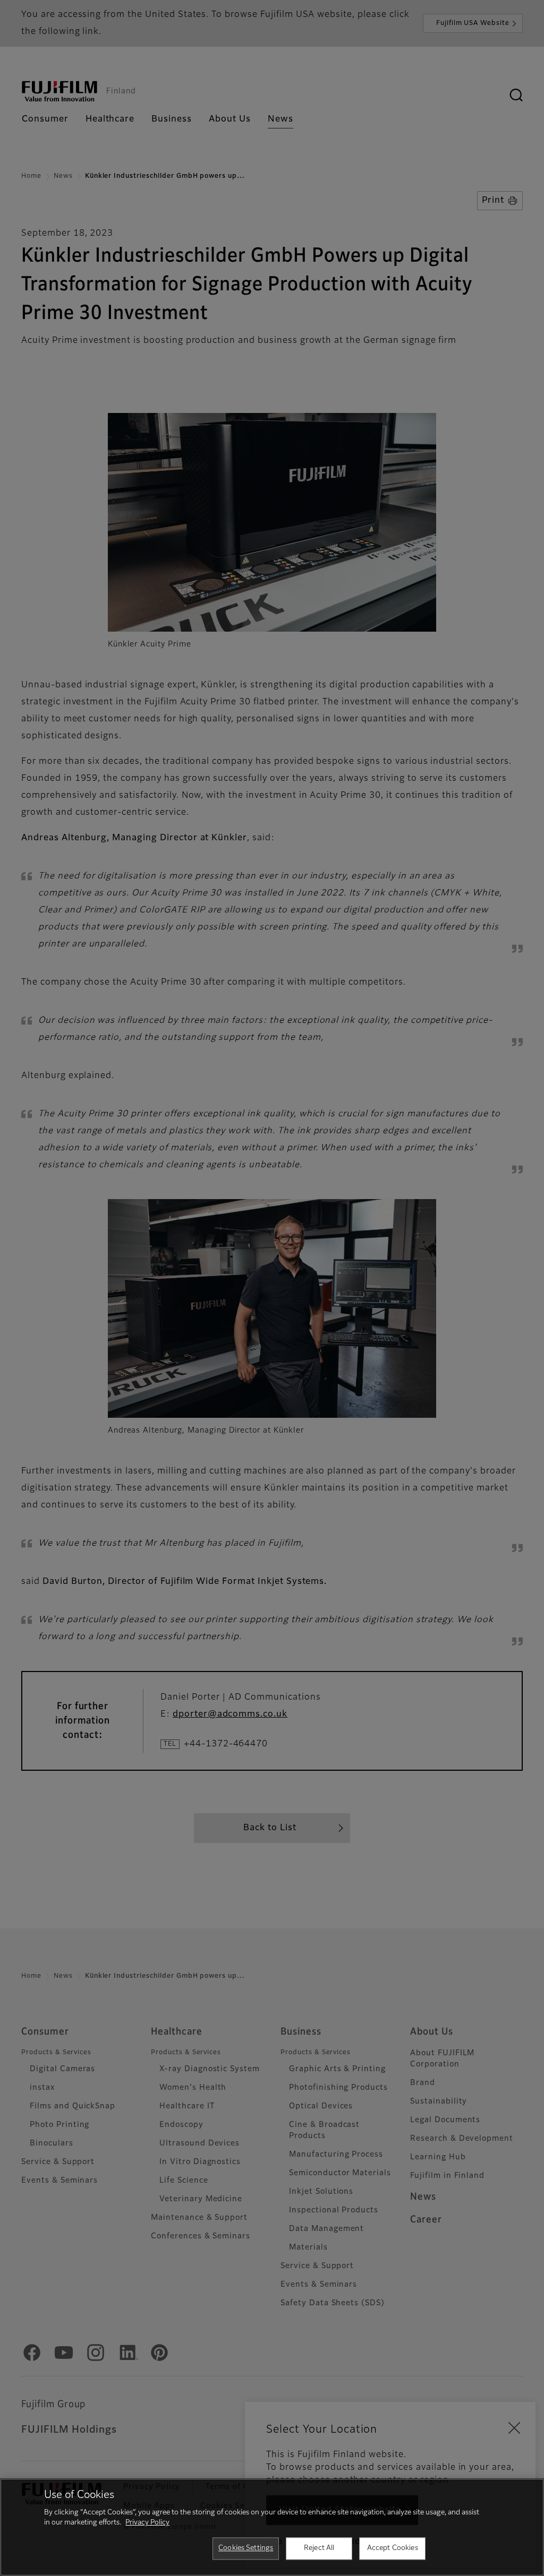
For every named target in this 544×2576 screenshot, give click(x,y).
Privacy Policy (147, 2523)
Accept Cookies (393, 2548)
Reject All (319, 2548)
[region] (272, 2527)
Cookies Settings (246, 2548)
